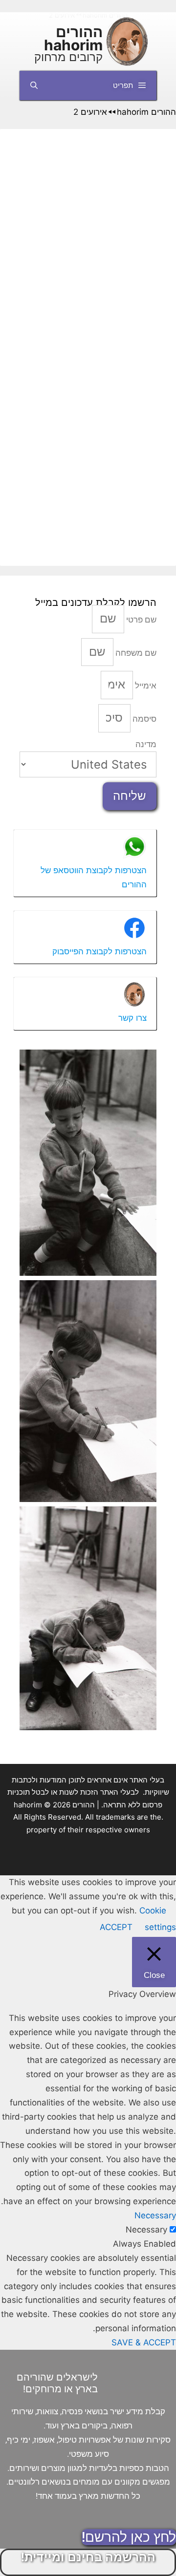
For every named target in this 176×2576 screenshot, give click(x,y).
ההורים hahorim (73, 38)
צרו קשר (132, 1018)
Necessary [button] (155, 2215)
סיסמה (143, 719)
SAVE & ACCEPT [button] (144, 2342)
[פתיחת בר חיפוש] (34, 86)
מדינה (146, 744)
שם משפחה (135, 653)
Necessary (146, 2230)
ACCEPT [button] (116, 1927)
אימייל (145, 686)
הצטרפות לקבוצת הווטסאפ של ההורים (94, 877)
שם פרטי (140, 620)
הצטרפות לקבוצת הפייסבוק (99, 951)
